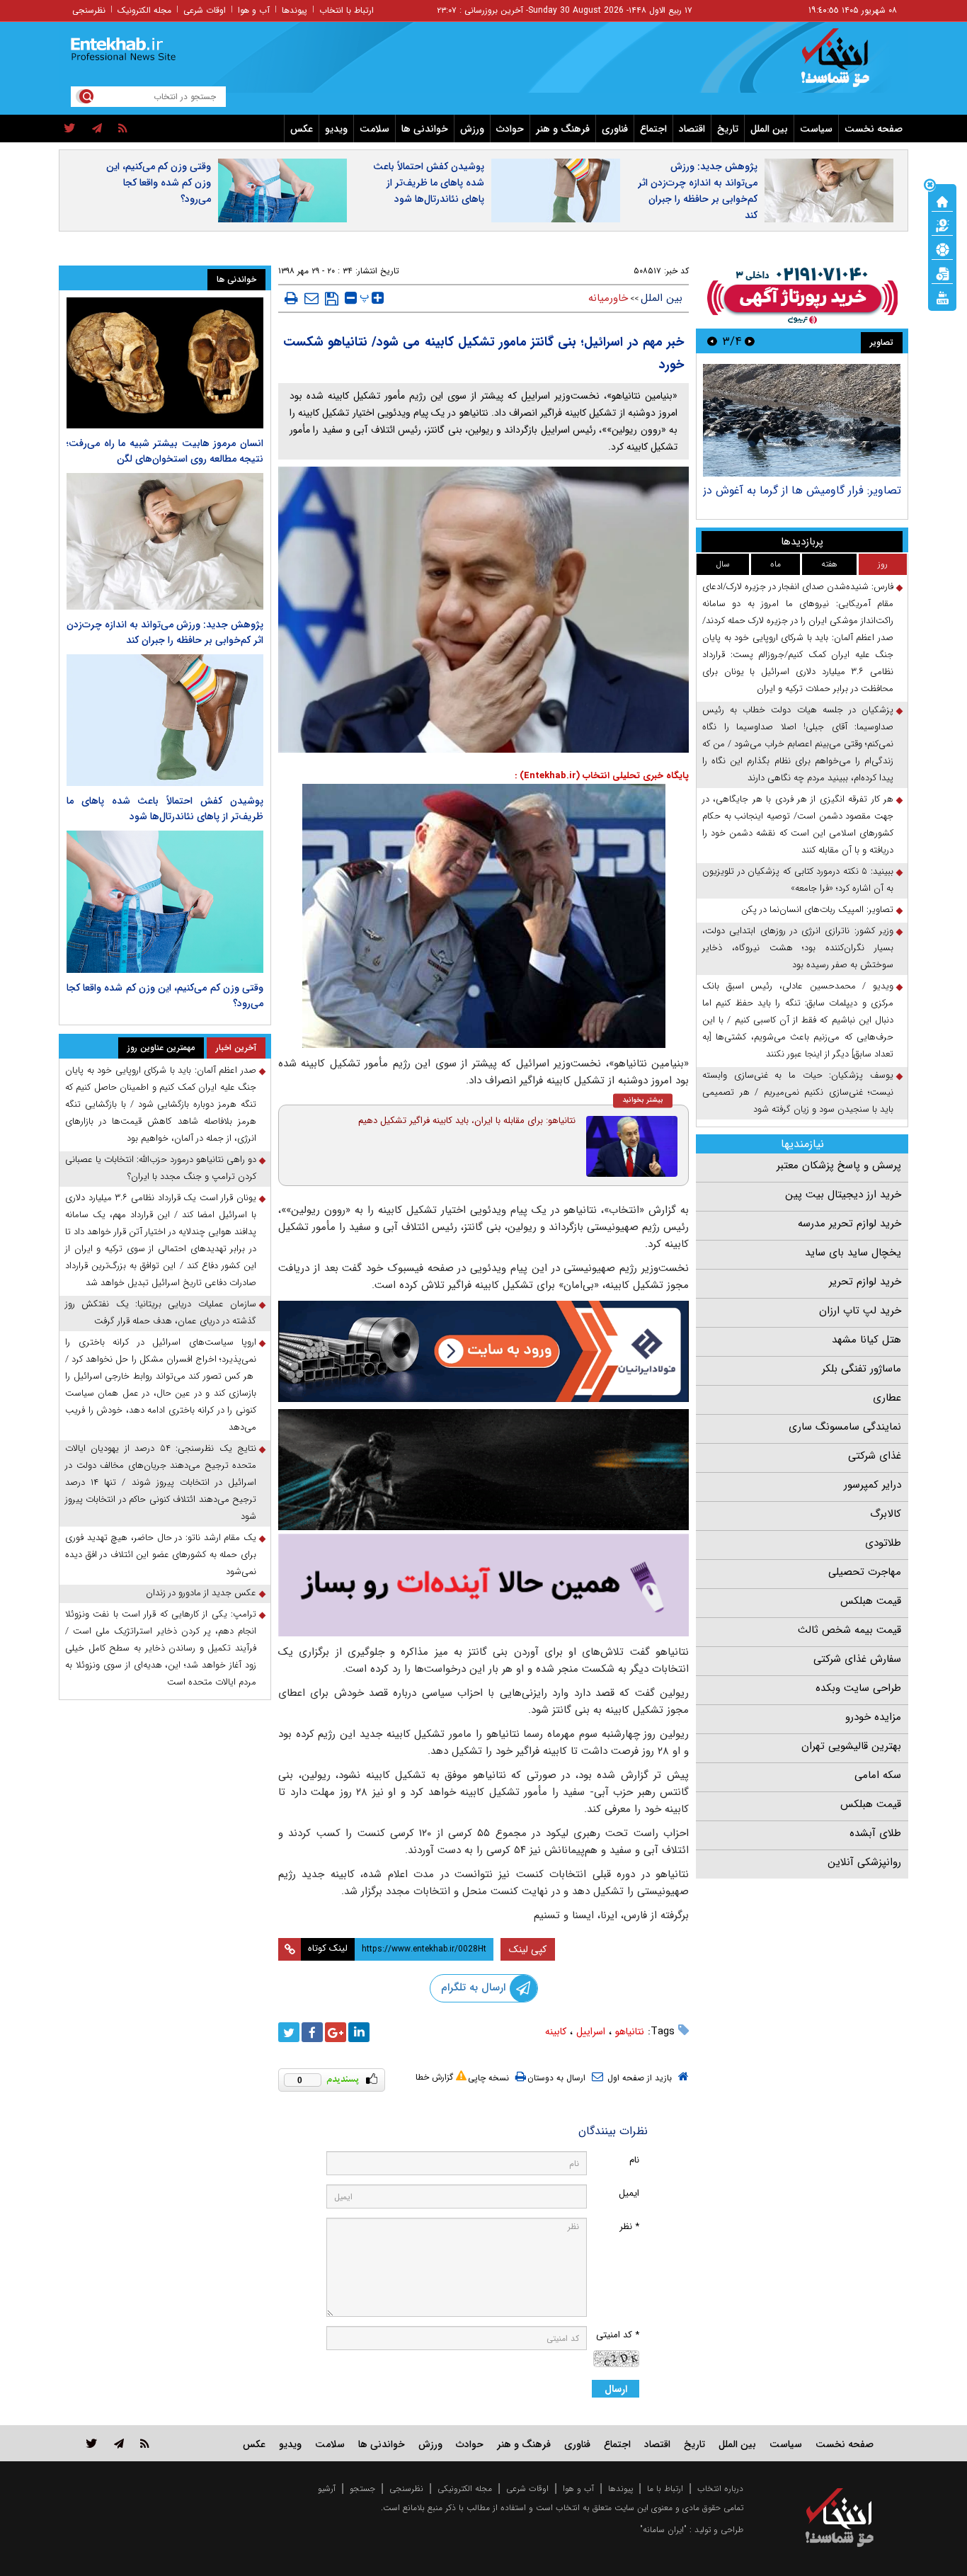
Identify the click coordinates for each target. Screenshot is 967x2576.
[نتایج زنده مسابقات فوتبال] (942, 297)
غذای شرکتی (875, 1456)
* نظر (629, 2227)
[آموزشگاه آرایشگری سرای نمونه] (483, 1585)
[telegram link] (119, 2443)
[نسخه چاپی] (291, 298)
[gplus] (336, 2032)
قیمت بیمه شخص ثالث (849, 1630)
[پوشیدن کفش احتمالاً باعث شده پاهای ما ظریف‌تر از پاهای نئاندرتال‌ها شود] (165, 720)
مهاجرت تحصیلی (865, 1572)
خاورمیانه (608, 298)
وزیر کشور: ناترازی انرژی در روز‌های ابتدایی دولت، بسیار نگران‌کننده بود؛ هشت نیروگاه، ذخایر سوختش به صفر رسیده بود (798, 948)
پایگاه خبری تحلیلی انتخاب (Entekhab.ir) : (602, 776)
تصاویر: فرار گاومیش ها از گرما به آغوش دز (802, 490)
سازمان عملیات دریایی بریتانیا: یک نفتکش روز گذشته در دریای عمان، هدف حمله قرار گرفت (161, 1312)
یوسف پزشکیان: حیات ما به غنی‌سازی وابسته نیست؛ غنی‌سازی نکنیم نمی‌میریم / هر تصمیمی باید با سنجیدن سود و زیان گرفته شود (798, 1092)
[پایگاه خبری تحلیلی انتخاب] (846, 64)
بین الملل (769, 129)
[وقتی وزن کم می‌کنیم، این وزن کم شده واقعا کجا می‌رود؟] (165, 902)
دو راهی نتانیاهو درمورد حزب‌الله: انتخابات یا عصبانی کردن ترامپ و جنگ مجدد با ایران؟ (161, 1168)
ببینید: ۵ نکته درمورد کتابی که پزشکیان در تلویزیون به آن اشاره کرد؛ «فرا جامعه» (798, 880)
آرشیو (327, 2489)
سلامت (374, 129)
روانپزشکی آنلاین (864, 1862)
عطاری (887, 1398)
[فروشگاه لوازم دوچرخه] (483, 1470)
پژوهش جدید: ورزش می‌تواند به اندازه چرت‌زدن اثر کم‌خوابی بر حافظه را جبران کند (698, 191)
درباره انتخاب (720, 2489)
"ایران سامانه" (663, 2530)
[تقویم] (942, 273)
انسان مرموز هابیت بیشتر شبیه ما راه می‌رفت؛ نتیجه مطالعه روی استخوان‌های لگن (165, 451)
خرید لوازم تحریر (865, 1282)
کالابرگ (886, 1514)
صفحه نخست (874, 129)
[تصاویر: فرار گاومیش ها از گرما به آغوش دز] (802, 420)
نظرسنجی (89, 10)
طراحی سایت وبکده (858, 1688)
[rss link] (145, 2443)
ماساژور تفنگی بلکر (862, 1369)
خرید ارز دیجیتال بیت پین (843, 1195)
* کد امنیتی (618, 2335)
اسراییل (591, 2031)
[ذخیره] (332, 299)
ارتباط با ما (665, 2489)
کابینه (556, 2031)
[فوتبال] (942, 249)
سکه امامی (878, 1775)
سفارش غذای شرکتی (857, 1659)
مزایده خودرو (873, 1717)
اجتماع (653, 129)
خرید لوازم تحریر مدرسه (849, 1224)
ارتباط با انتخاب (347, 10)
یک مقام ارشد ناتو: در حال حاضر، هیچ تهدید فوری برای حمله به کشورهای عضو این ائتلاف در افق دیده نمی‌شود (161, 1555)
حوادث (510, 129)
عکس (302, 129)
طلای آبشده (875, 1833)
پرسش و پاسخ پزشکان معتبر (839, 1166)
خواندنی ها (425, 129)
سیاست (816, 129)
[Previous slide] (750, 341)
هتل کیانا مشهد (866, 1340)
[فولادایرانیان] (483, 1351)
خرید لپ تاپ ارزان (860, 1311)
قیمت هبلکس (871, 1601)
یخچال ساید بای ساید (853, 1253)
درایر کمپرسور (872, 1485)
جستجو (362, 2489)
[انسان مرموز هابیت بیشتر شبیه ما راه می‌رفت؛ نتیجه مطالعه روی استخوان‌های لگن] (165, 363)
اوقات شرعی (205, 10)
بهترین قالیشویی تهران (851, 1746)
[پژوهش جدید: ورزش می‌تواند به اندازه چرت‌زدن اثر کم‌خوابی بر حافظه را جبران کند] (165, 541)
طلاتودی (883, 1543)
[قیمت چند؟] (942, 224)
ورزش (472, 129)
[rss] (123, 129)
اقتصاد (692, 129)
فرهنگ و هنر (563, 129)
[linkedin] (359, 2032)
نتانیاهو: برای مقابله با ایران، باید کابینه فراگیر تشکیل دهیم (467, 1121)
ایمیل (629, 2193)
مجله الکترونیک (144, 10)
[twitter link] (92, 2443)
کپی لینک (528, 1949)
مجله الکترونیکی (465, 2489)
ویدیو (336, 129)
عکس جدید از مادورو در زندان (201, 1593)
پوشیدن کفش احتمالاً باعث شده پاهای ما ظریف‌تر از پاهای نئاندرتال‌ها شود (429, 183)
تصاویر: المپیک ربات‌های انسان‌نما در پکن (817, 910)
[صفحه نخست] (942, 200)
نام (634, 2160)
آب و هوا (254, 10)
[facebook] (312, 2032)
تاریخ (728, 129)
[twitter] (70, 129)
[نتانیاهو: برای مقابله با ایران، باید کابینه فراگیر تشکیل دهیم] (632, 1146)
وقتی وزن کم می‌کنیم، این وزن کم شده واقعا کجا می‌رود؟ (159, 183)
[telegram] (97, 129)
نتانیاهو (630, 2031)
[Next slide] (712, 341)
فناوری (615, 129)
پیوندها (294, 10)
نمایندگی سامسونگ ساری (845, 1427)
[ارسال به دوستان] (311, 298)
